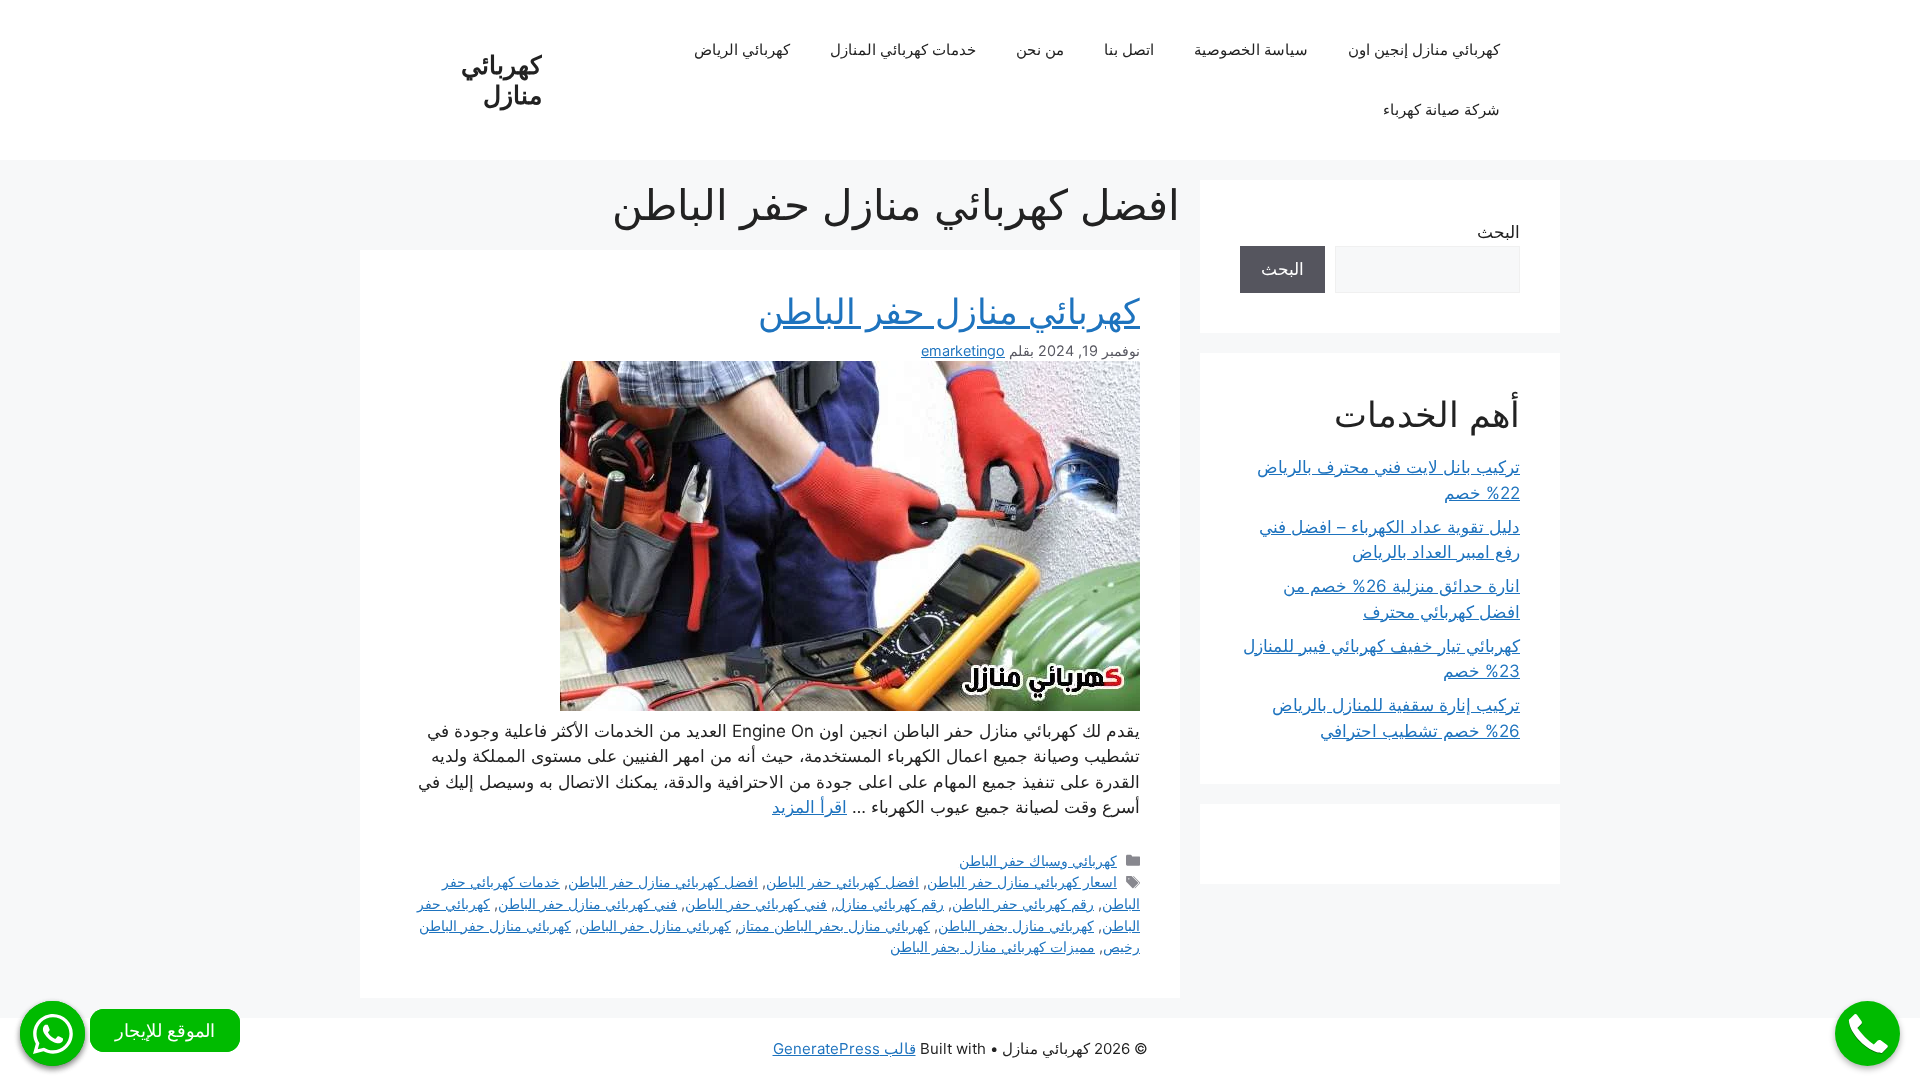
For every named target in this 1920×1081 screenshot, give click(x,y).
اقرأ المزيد (809, 807)
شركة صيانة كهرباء (1441, 109)
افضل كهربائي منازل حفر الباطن (663, 881)
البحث (1498, 232)
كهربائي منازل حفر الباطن (949, 311)
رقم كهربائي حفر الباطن (1023, 903)
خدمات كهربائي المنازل (903, 49)
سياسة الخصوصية (1251, 49)
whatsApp (52, 1033)
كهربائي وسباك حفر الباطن (1038, 860)
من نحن (1040, 49)
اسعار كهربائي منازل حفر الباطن (1022, 881)
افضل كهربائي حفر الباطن (842, 881)
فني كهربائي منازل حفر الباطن (587, 903)
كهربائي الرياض (742, 49)
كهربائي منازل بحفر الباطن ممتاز (834, 925)
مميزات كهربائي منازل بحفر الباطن (992, 946)
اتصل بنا (1129, 49)
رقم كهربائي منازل (889, 903)
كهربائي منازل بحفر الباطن (1016, 925)
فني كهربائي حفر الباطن (756, 903)
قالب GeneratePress (844, 1048)
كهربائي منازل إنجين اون (1424, 49)
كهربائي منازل (501, 80)
